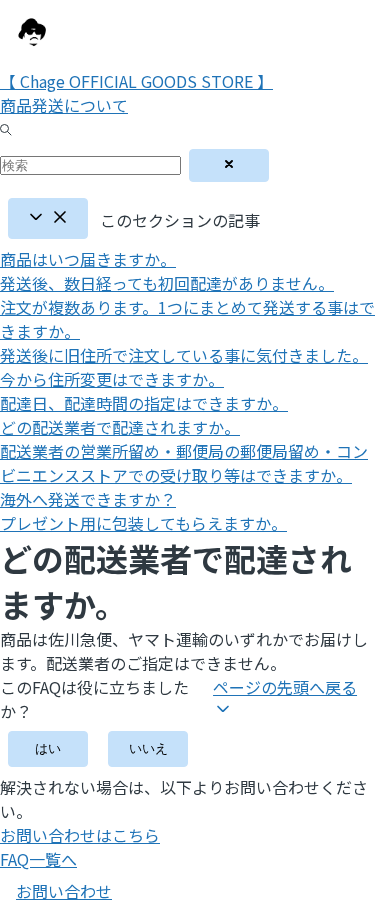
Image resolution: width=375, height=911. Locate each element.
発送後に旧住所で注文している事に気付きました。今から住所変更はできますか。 (184, 367)
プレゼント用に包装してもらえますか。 (143, 523)
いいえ (148, 748)
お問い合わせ (64, 891)
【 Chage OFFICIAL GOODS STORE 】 (136, 81)
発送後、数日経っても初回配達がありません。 (167, 283)
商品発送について (64, 105)
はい (48, 748)
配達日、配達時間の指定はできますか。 (144, 403)
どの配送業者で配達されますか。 (120, 427)
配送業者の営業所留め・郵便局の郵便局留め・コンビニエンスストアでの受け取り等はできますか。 (184, 463)
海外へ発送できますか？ (88, 499)
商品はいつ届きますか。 (88, 259)
